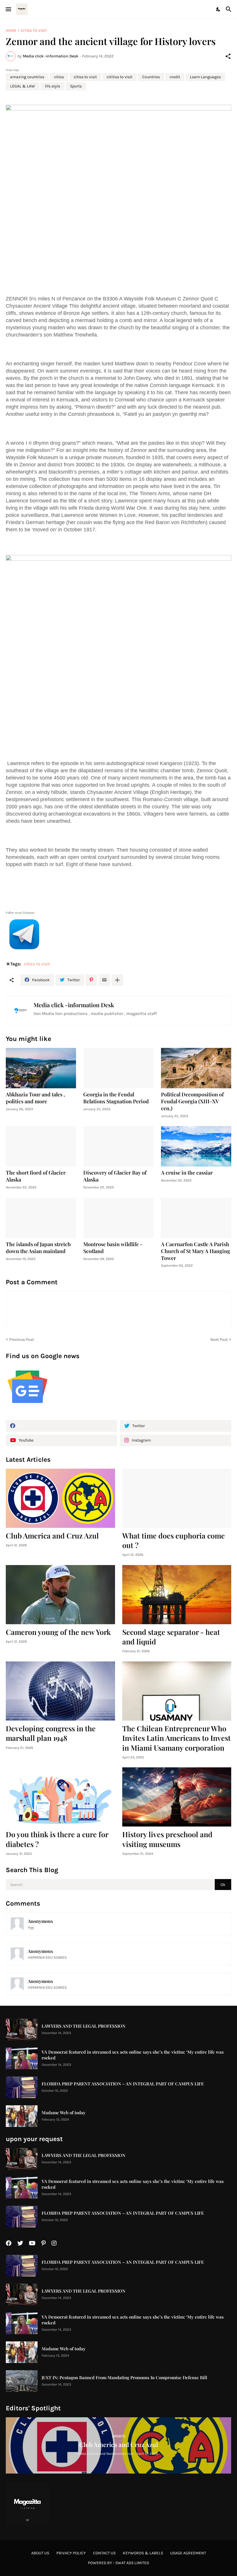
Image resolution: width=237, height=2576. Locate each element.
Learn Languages (205, 77)
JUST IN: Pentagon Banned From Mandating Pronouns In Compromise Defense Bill (124, 2378)
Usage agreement (188, 2553)
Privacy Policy (71, 2553)
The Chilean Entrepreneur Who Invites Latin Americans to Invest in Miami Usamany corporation (176, 1738)
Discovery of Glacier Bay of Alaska (115, 1176)
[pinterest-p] (43, 2243)
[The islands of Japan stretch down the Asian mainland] (41, 1218)
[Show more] (117, 980)
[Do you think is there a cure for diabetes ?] (60, 1797)
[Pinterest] (91, 980)
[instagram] (54, 2243)
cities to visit (34, 30)
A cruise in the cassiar (187, 1173)
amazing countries (27, 77)
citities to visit (120, 77)
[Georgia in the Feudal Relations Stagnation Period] (118, 1068)
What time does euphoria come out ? (174, 1540)
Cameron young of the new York (58, 1632)
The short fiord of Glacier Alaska (36, 1176)
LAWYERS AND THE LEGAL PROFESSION (84, 2026)
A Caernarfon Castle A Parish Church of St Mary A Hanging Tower (196, 1251)
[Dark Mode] (219, 9)
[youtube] (32, 2243)
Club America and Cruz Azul (52, 1535)
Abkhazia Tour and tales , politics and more (35, 1098)
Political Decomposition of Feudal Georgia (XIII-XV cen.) (192, 1101)
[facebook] (61, 1426)
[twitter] (20, 2243)
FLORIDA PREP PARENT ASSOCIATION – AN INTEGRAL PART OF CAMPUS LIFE (123, 2084)
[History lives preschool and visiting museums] (177, 1797)
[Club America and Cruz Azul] (60, 1498)
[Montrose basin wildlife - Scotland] (118, 1218)
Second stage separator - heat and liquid (171, 1637)
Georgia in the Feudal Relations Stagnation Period (116, 1098)
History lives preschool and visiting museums (167, 1839)
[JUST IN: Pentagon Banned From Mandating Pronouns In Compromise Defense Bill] (22, 2381)
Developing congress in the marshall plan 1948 (51, 1733)
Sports (76, 86)
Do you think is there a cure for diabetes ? (57, 1839)
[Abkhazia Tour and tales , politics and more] (41, 1068)
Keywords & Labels (143, 2553)
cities (59, 77)
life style (52, 86)
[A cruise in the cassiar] (196, 1146)
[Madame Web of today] (22, 2116)
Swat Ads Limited (132, 2563)
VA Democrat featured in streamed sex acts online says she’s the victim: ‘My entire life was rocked (133, 2055)
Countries (151, 77)
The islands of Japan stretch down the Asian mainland (38, 1248)
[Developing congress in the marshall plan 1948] (60, 1691)
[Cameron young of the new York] (60, 1595)
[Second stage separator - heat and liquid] (177, 1595)
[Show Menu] (8, 9)
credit (175, 77)
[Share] (228, 56)
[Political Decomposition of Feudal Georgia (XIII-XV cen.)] (196, 1068)
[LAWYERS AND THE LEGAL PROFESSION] (22, 2030)
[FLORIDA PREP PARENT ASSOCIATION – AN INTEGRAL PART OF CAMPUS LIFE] (22, 2087)
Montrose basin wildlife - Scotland (113, 1248)
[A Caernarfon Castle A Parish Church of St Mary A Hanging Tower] (196, 1218)
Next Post (219, 1340)
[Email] (104, 980)
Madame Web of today (64, 2113)
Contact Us (104, 2553)
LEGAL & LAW (23, 86)
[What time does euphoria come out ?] (177, 1498)
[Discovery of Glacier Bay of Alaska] (118, 1146)
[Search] (229, 9)
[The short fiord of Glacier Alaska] (41, 1146)
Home (11, 30)
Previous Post (22, 1340)
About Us (40, 2553)
